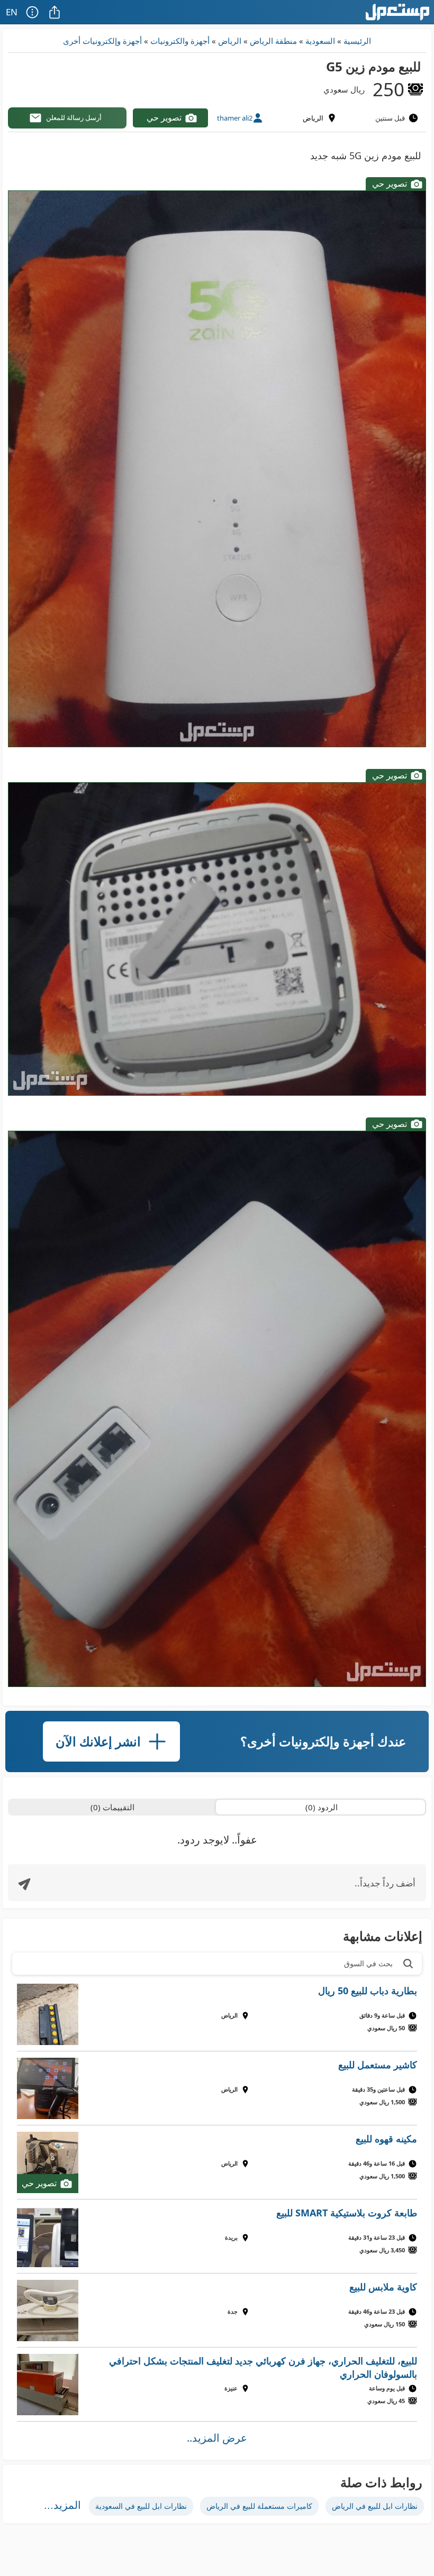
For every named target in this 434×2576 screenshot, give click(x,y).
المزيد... (62, 2505)
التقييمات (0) (112, 1807)
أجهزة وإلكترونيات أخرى (102, 41)
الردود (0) (322, 1807)
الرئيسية (357, 41)
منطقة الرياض (273, 41)
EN (12, 12)
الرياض (230, 41)
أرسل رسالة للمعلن (74, 117)
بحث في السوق (368, 1963)
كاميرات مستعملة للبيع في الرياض (259, 2506)
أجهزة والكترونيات (180, 41)
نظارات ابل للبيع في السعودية (141, 2506)
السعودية (320, 41)
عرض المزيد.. (217, 2438)
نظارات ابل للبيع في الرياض (375, 2506)
